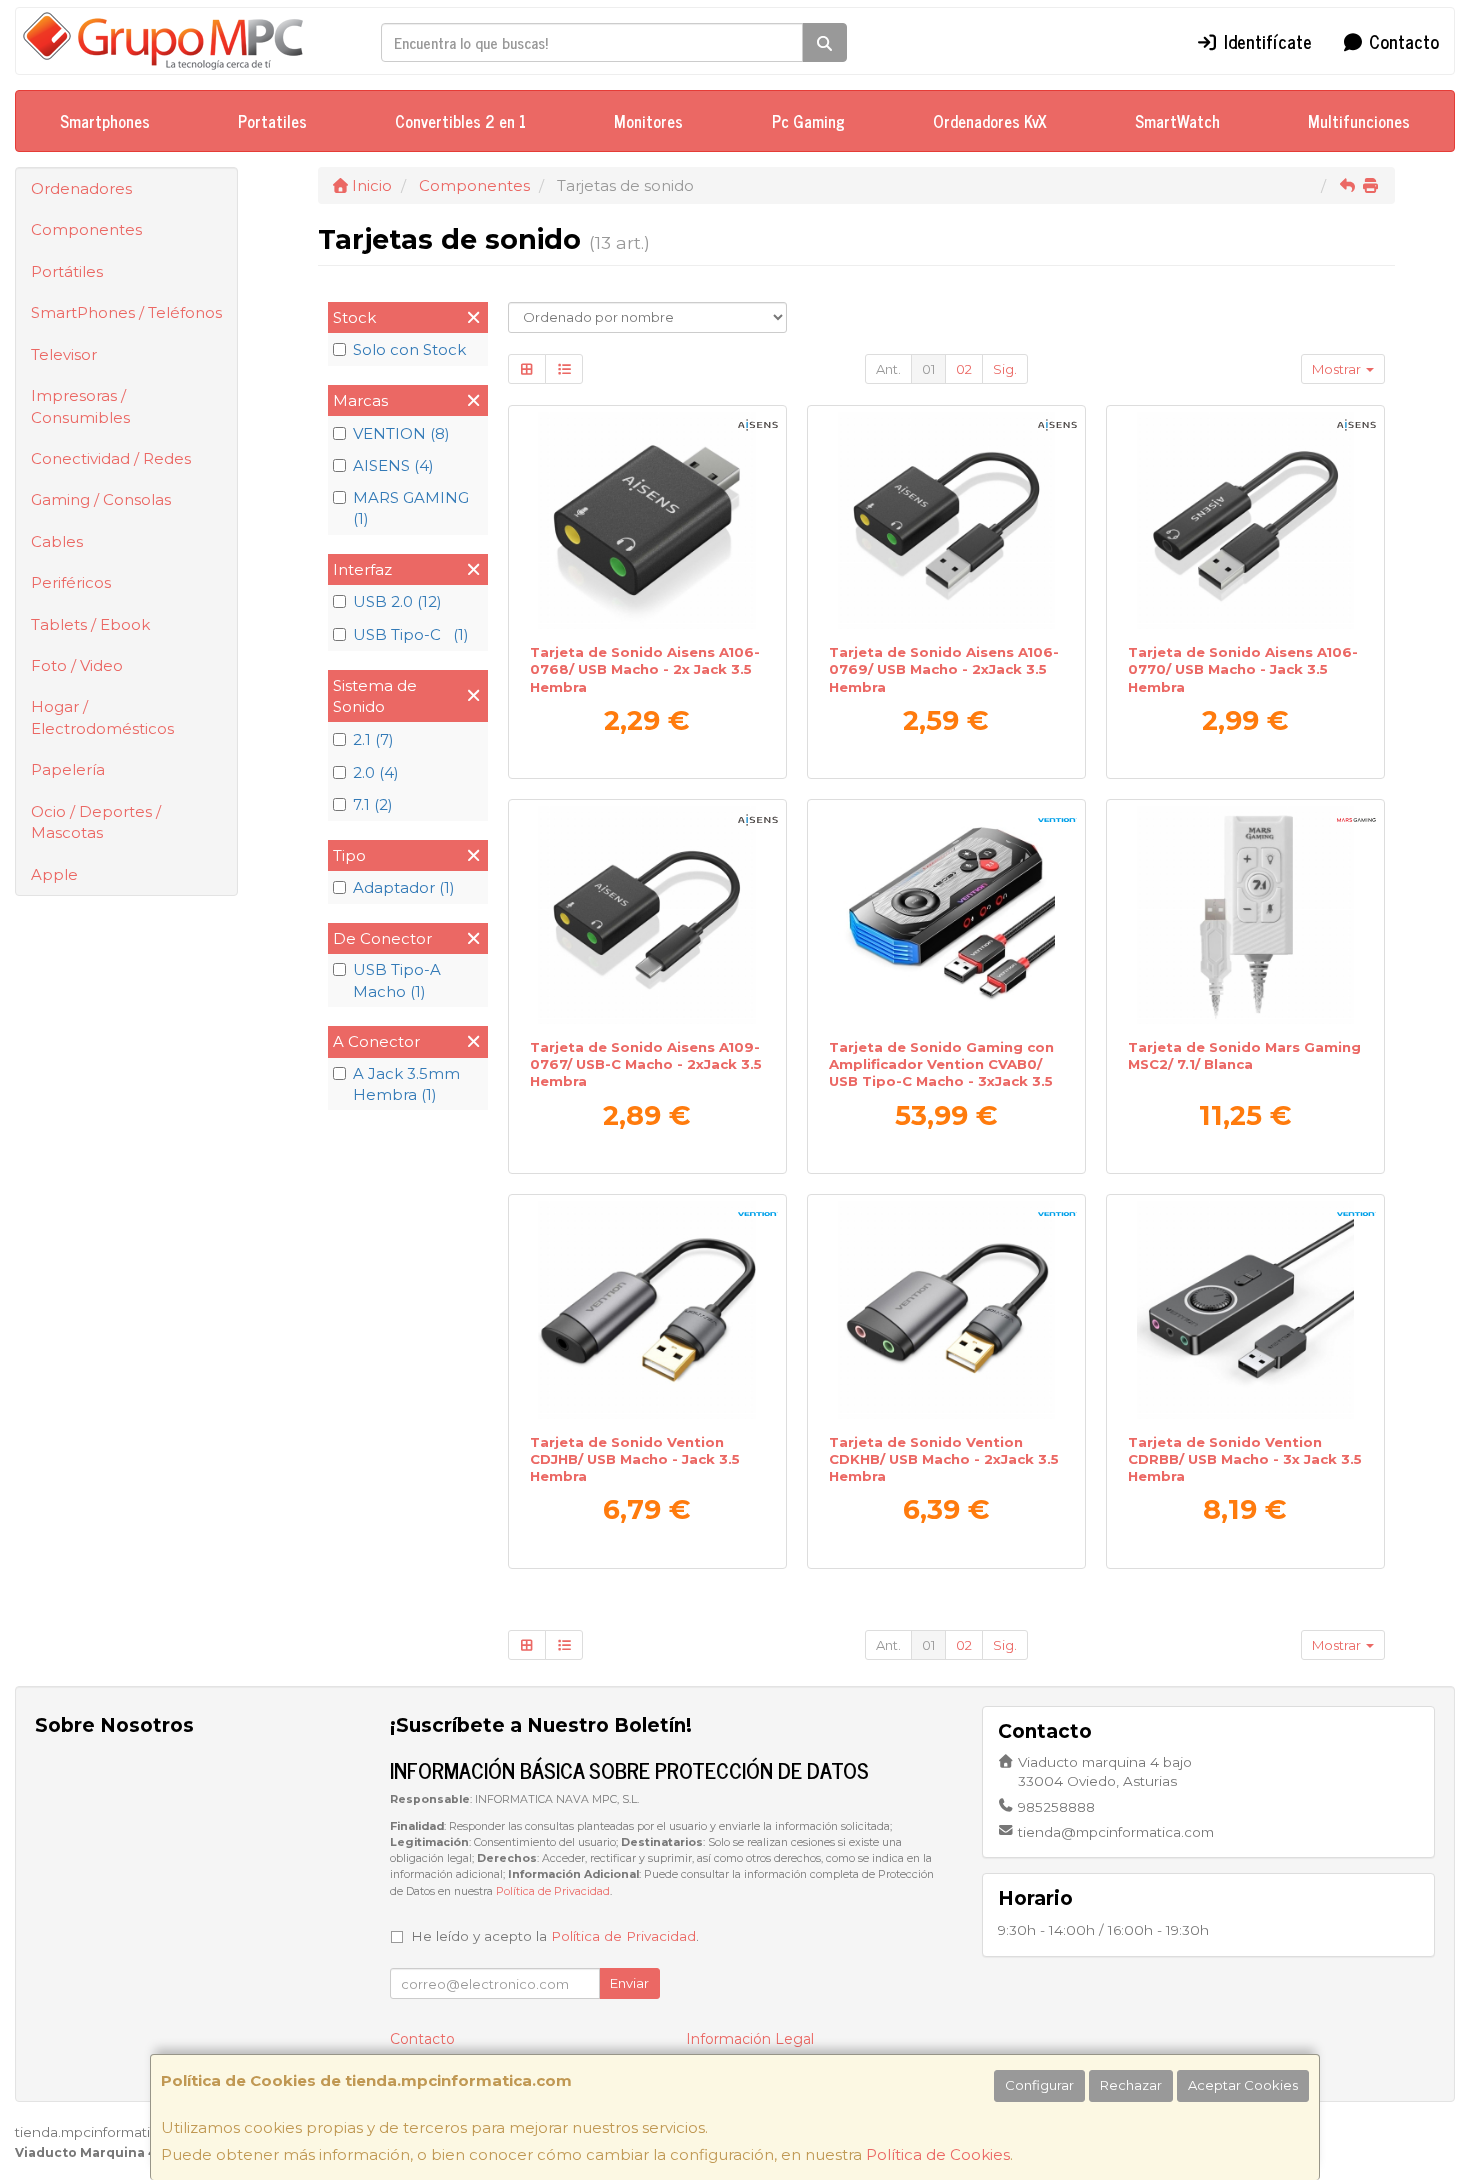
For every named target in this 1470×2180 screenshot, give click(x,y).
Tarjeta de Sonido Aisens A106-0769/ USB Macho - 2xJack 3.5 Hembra (944, 669)
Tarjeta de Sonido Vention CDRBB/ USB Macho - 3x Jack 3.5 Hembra (1245, 1459)
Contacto (1401, 41)
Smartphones (105, 121)
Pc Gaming (808, 121)
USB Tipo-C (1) (411, 634)
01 (928, 369)
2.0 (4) (376, 772)
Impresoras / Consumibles (80, 406)
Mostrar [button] (1338, 369)
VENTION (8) (401, 433)
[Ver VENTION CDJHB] (647, 1310)
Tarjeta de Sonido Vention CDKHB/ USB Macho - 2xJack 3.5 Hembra (944, 1459)
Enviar (629, 1983)
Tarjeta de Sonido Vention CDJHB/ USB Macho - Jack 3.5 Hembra (635, 1459)
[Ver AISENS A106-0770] (1246, 521)
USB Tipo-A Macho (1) (397, 980)
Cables (57, 541)
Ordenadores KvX (990, 121)
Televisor (64, 354)
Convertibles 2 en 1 (460, 121)
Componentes (86, 229)
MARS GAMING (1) (411, 508)
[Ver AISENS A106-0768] (647, 521)
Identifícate (1265, 41)
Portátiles (67, 271)
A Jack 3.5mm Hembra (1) (406, 1084)
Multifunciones (1359, 121)
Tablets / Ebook (90, 624)
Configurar (1039, 2085)
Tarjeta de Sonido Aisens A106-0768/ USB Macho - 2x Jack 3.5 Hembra (645, 669)
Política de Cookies (938, 2154)
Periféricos (71, 582)
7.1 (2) (373, 804)
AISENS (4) (393, 465)
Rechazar (1131, 2085)
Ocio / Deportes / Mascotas (96, 822)
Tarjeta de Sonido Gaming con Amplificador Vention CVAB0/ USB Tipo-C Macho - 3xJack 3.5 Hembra (941, 1073)
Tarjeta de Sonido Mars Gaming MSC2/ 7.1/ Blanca (1244, 1055)
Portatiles (272, 121)
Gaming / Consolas (101, 499)
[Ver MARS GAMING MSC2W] (1246, 915)
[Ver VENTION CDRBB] (1246, 1310)
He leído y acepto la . (555, 1936)
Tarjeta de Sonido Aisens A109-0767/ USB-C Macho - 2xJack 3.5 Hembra (646, 1064)
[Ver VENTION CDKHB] (947, 1310)
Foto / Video (77, 665)
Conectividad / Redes (111, 458)
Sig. (1005, 369)
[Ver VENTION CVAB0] (947, 915)
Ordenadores (81, 188)
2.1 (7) (373, 739)
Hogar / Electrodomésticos (102, 717)
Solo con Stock (409, 349)
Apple (54, 874)
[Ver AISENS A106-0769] (947, 521)
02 (964, 369)
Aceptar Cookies (1243, 2085)
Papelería (68, 769)
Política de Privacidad (553, 1891)
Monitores (648, 121)
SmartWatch (1177, 121)
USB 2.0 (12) (397, 601)
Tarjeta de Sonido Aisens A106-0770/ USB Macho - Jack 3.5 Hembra (1243, 669)
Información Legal (750, 2039)
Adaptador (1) (404, 887)
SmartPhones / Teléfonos (126, 312)
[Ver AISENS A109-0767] (647, 915)
